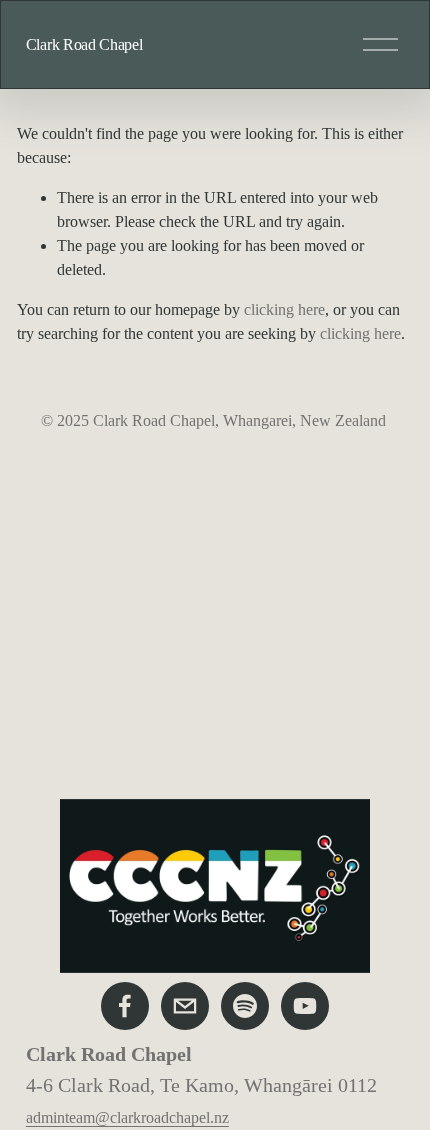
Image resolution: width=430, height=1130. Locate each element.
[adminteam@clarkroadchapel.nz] (185, 1006)
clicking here (284, 309)
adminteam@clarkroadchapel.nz (127, 1117)
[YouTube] (305, 1006)
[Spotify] (245, 1006)
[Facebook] (125, 1006)
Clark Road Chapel (84, 44)
